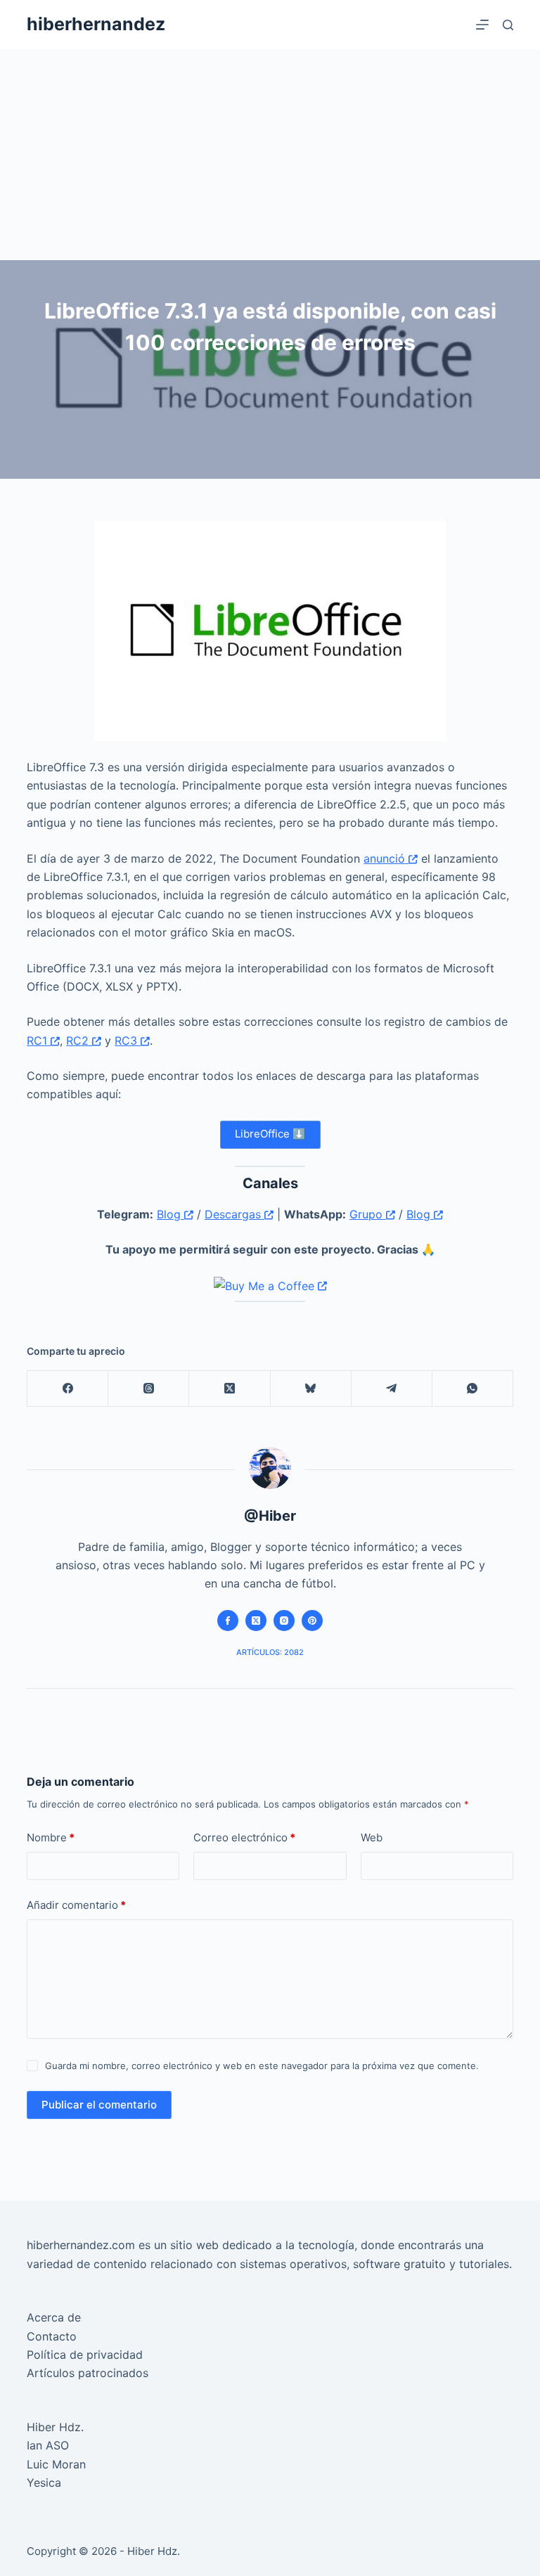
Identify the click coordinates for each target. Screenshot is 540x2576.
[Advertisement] (270, 155)
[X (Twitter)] (230, 1389)
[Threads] (149, 1389)
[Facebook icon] (228, 1621)
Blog (171, 1214)
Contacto (52, 2336)
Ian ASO (48, 2445)
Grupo (368, 1214)
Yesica (44, 2482)
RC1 (39, 1041)
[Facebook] (68, 1389)
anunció (386, 858)
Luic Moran (56, 2464)
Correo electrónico (244, 1837)
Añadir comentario (76, 1905)
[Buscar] (508, 25)
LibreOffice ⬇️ (270, 1134)
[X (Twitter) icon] (256, 1621)
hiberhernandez (96, 24)
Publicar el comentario (99, 2105)
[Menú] (482, 25)
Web (372, 1837)
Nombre (51, 1837)
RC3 (128, 1041)
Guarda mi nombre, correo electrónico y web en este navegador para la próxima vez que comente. (262, 2066)
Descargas (234, 1214)
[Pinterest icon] (312, 1621)
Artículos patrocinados (88, 2373)
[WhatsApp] (473, 1389)
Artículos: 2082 (270, 1652)
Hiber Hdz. (55, 2427)
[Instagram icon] (284, 1621)
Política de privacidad (85, 2355)
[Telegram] (392, 1389)
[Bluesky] (311, 1389)
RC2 (79, 1041)
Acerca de (54, 2317)
